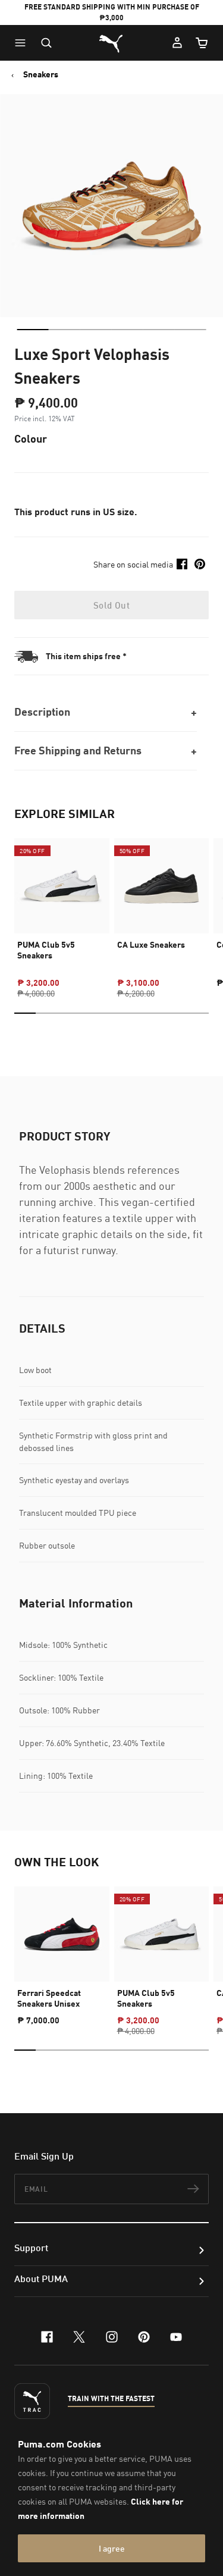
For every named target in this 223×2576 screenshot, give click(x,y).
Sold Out (111, 605)
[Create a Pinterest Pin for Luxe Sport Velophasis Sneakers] (200, 564)
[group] (62, 908)
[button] (23, 43)
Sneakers (41, 74)
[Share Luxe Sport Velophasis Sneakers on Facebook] (182, 564)
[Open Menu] (23, 43)
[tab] (32, 330)
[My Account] (177, 43)
